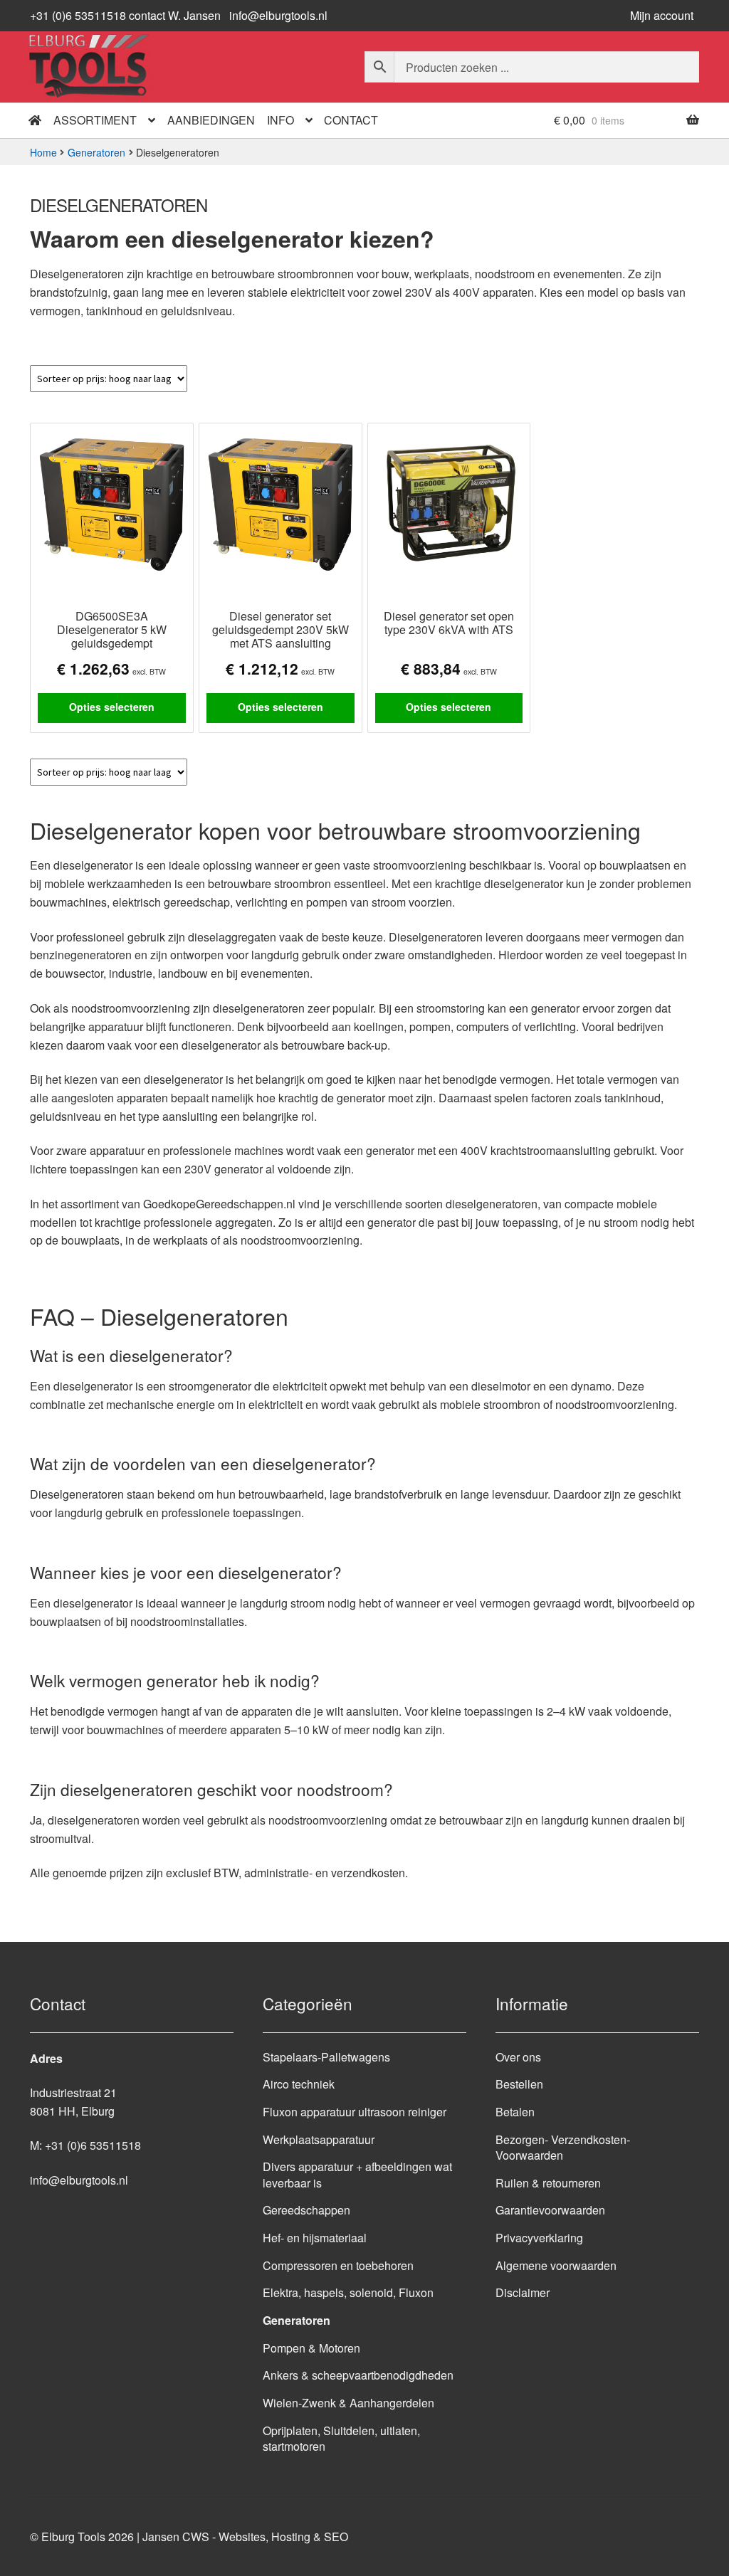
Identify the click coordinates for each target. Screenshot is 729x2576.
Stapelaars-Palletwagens (326, 2057)
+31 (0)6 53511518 (93, 2145)
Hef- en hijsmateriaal (315, 2238)
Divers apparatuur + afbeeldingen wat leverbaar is (357, 2175)
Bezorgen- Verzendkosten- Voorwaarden (563, 2148)
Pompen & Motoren (311, 2348)
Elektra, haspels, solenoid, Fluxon (348, 2292)
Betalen (515, 2112)
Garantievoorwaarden (550, 2210)
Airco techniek (299, 2084)
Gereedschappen (306, 2210)
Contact (351, 120)
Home (43, 152)
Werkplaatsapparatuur (319, 2139)
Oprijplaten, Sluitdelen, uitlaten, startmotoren (341, 2439)
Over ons (518, 2057)
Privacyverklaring (539, 2238)
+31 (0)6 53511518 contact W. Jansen (125, 15)
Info (280, 120)
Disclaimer (523, 2292)
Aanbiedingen (211, 120)
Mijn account (662, 15)
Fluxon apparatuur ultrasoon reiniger (355, 2112)
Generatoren (96, 152)
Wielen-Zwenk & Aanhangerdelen (348, 2403)
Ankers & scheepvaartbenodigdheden (358, 2375)
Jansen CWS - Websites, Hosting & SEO (245, 2537)
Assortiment (95, 120)
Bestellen (519, 2084)
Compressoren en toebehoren (338, 2265)
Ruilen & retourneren (548, 2183)
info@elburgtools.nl (278, 15)
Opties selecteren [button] (112, 707)
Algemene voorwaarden (556, 2265)
